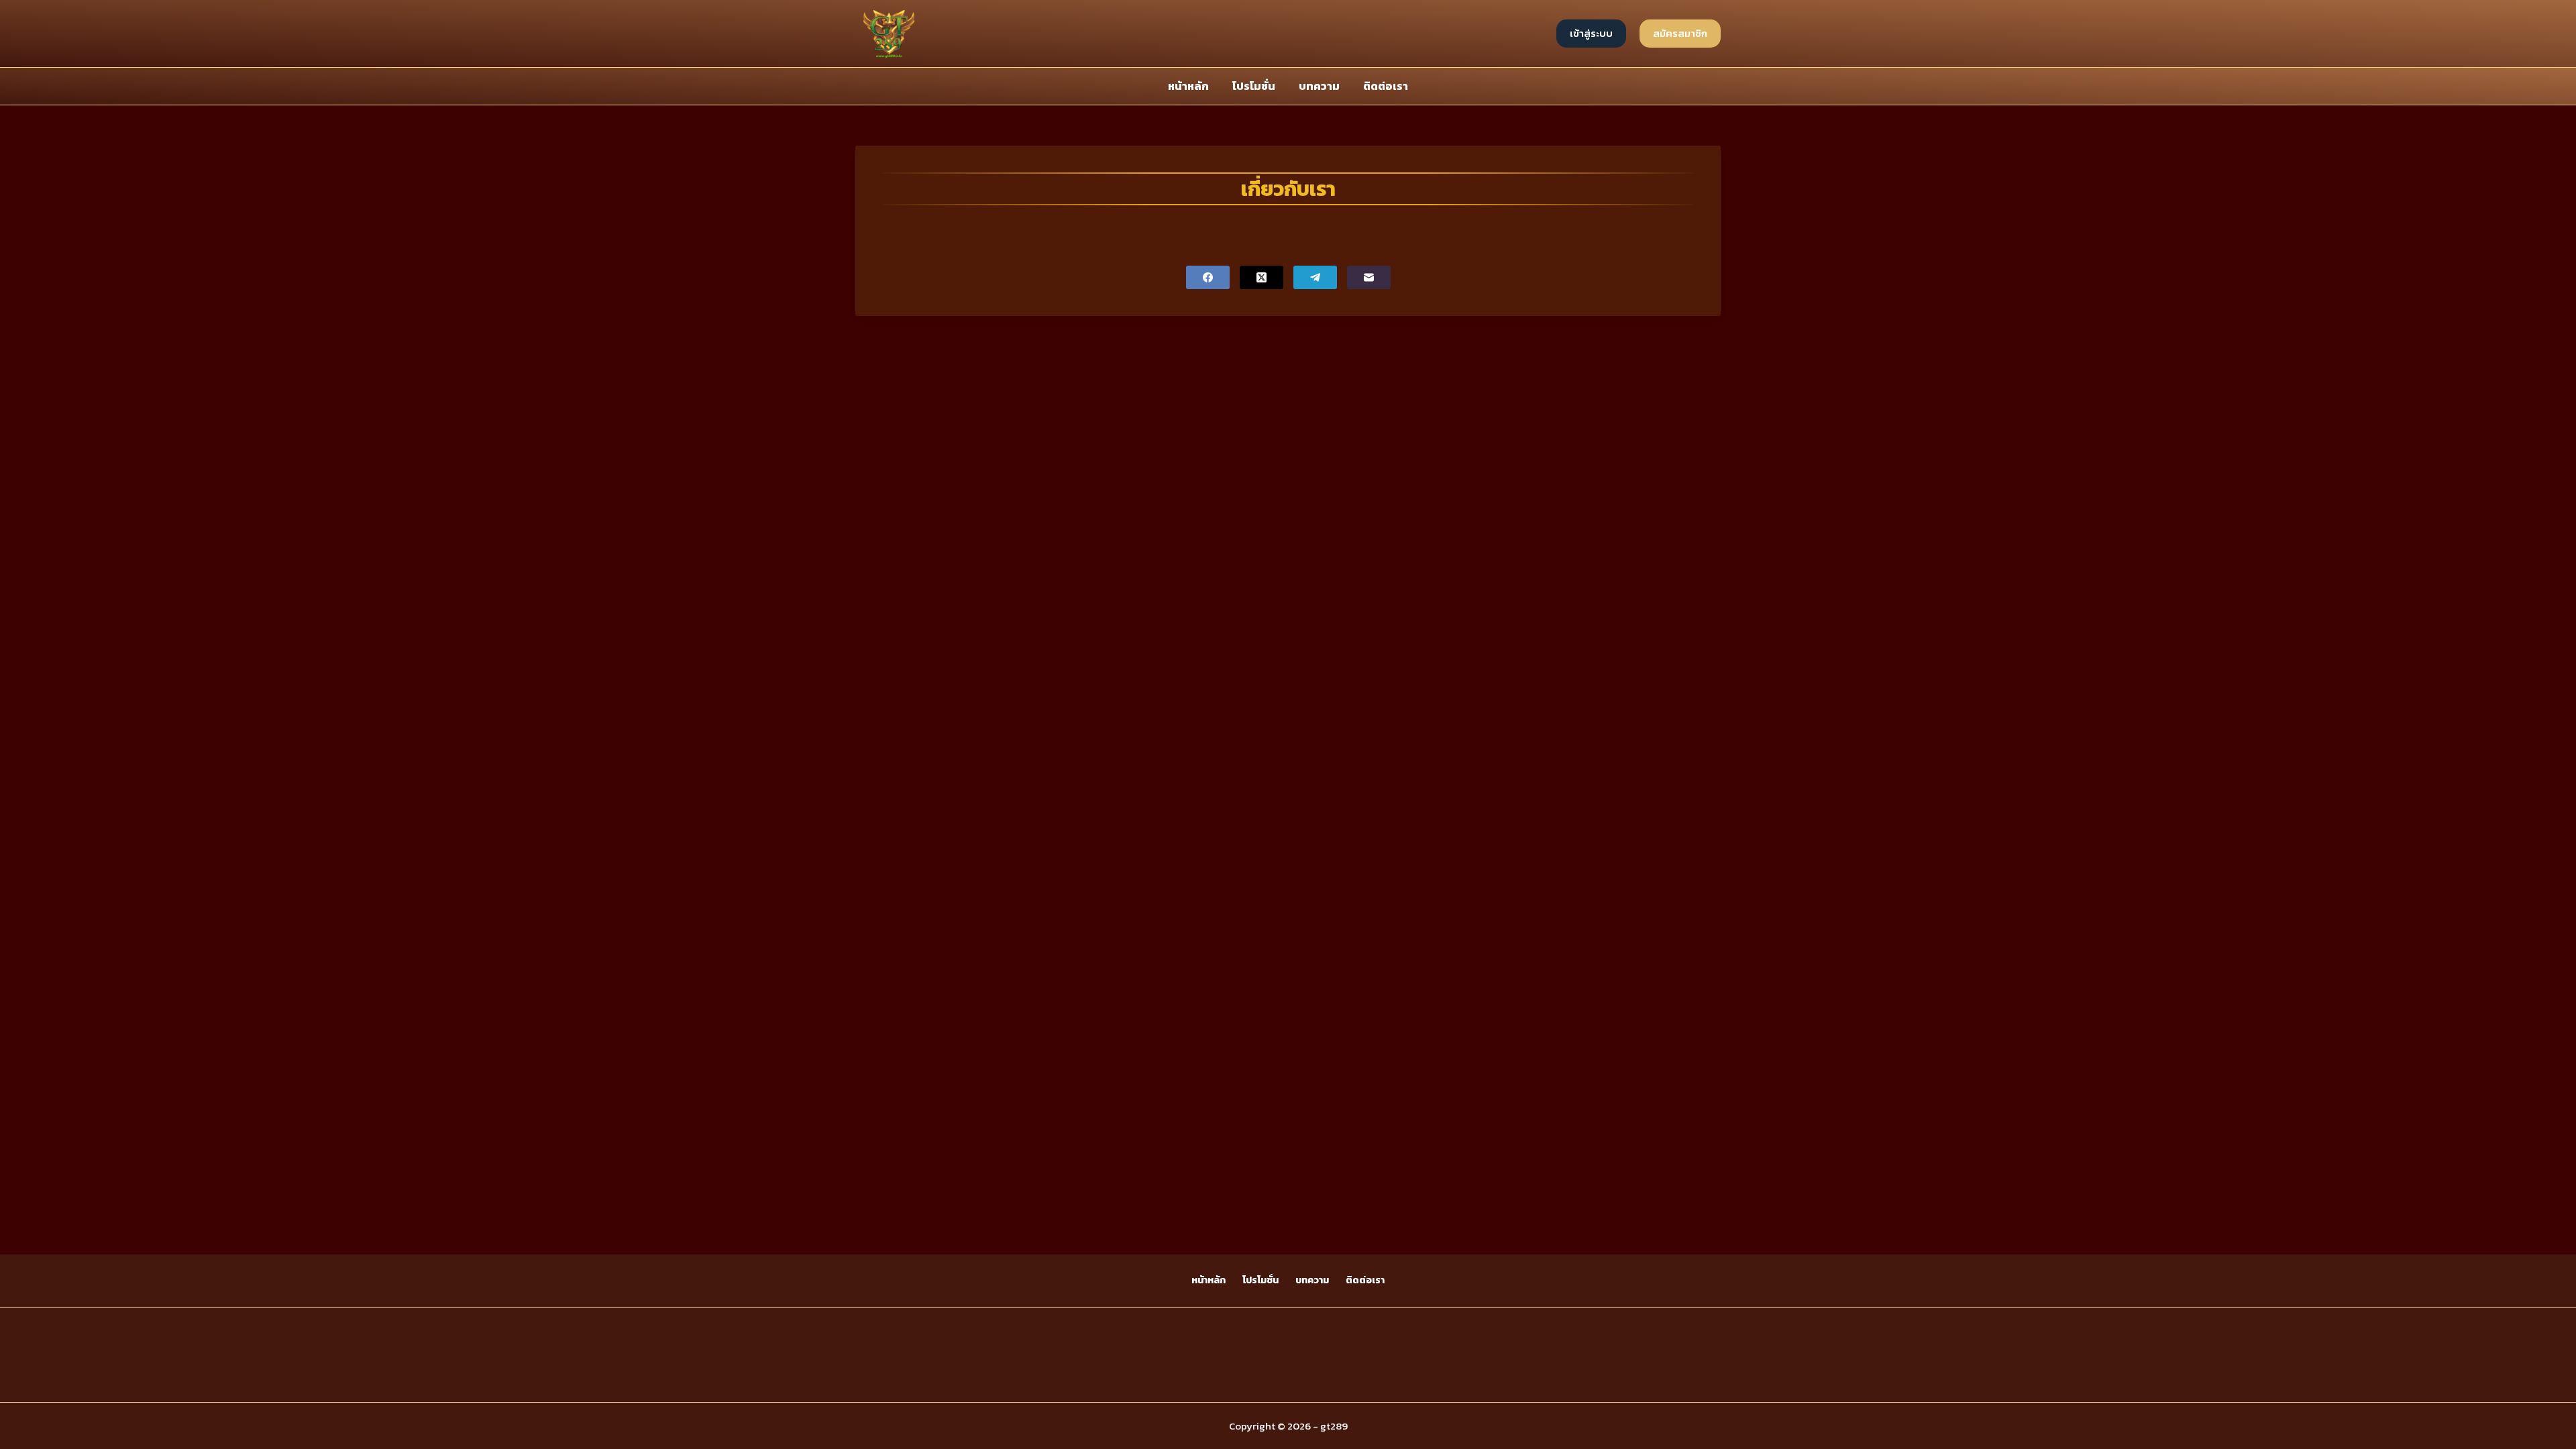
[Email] (1369, 277)
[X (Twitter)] (1262, 277)
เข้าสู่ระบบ (1591, 33)
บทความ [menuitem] (1319, 86)
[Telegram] (1315, 277)
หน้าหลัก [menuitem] (1188, 86)
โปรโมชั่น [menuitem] (1254, 86)
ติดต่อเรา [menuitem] (1386, 86)
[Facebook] (1208, 277)
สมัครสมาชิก (1680, 33)
